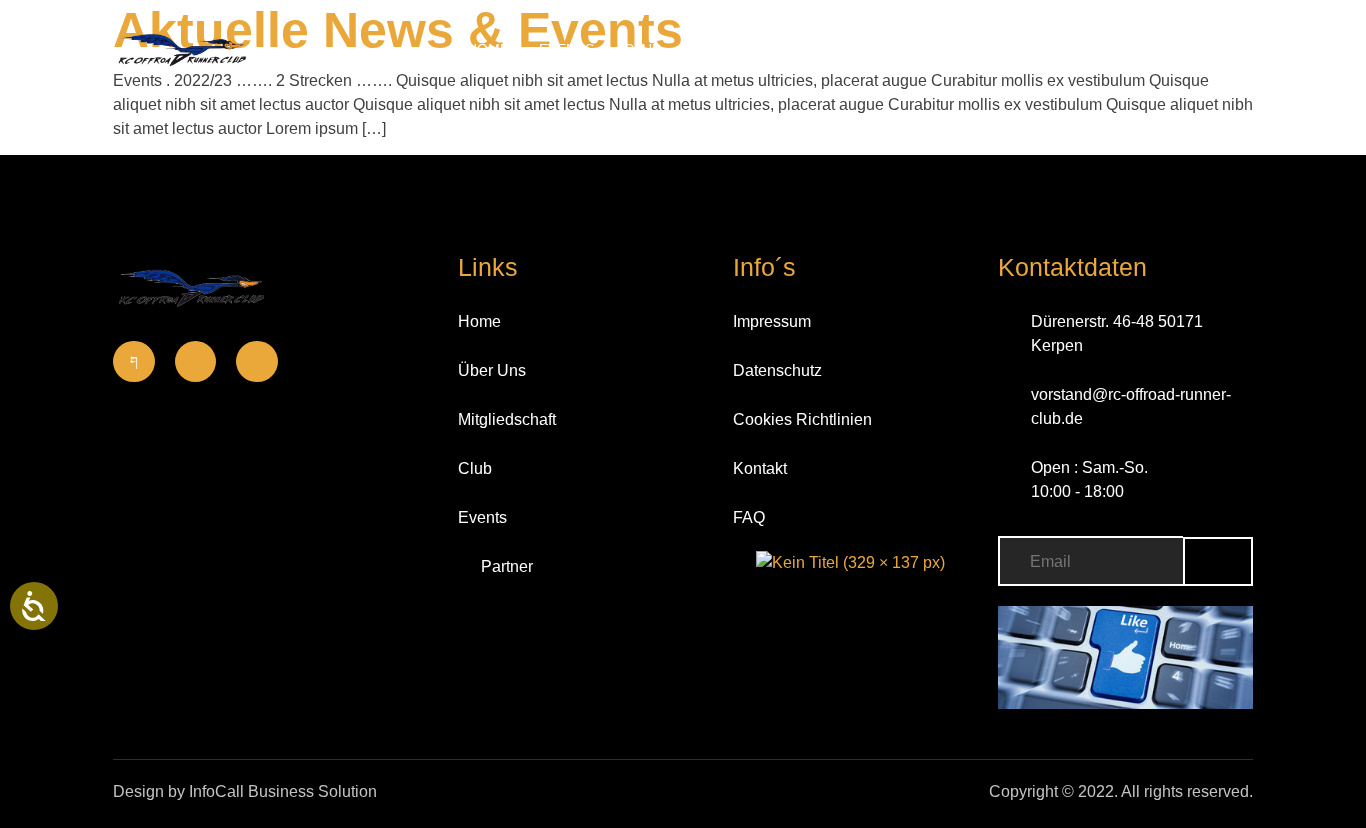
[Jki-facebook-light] (134, 362)
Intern (1023, 49)
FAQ (953, 49)
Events (566, 49)
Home (488, 49)
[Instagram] (196, 362)
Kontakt (876, 49)
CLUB (642, 49)
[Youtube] (257, 362)
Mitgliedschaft (752, 49)
